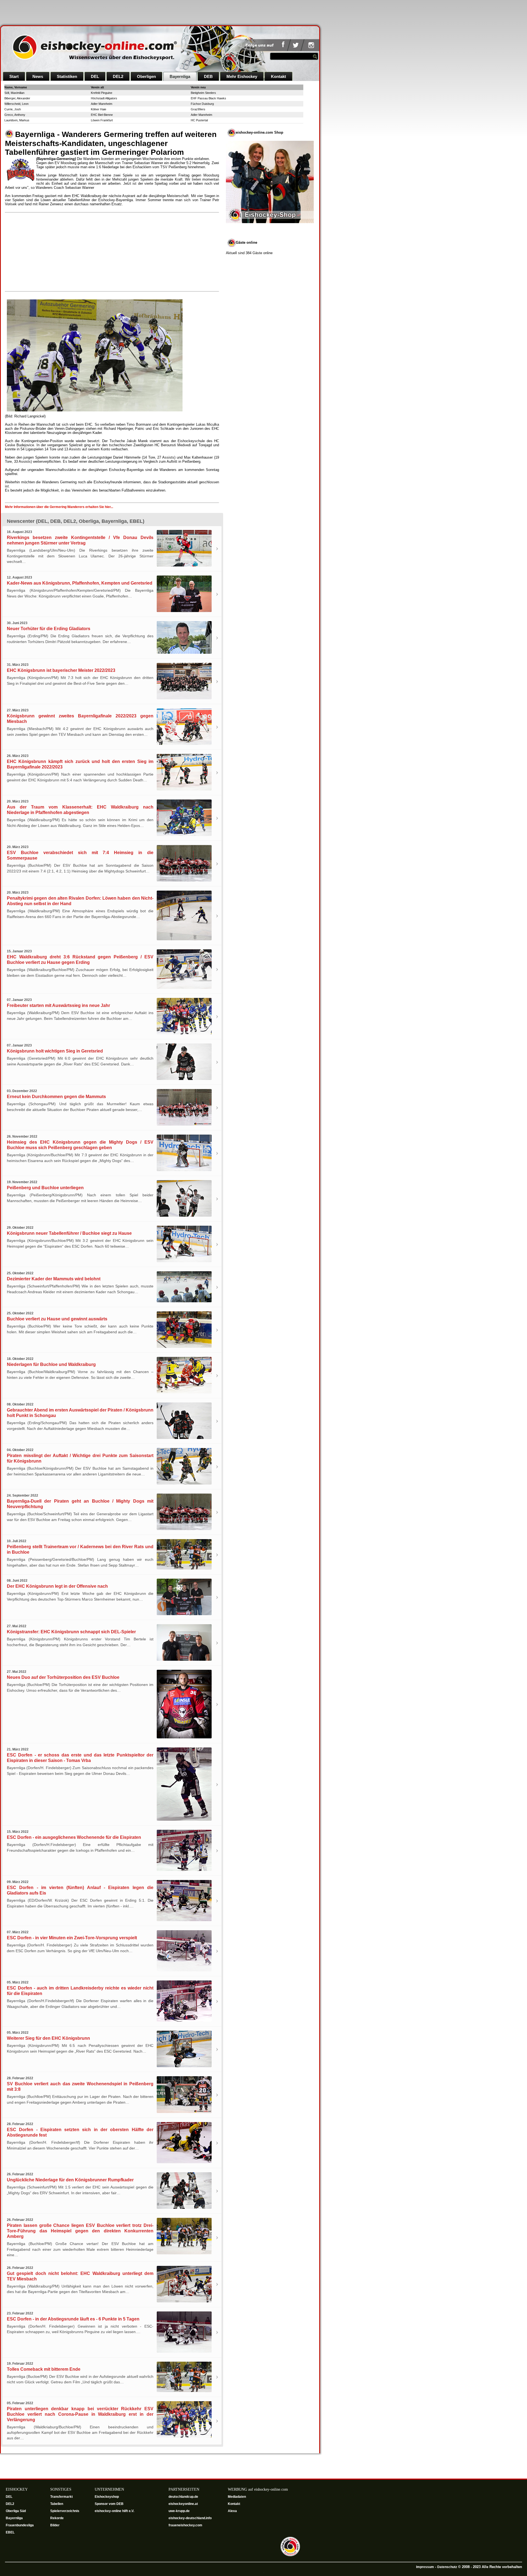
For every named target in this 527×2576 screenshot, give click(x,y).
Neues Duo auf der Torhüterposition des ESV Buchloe (63, 1677)
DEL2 (118, 76)
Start (14, 76)
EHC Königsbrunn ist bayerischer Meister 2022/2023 (61, 670)
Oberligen (146, 76)
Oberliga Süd (16, 2511)
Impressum (425, 2567)
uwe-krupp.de (180, 2511)
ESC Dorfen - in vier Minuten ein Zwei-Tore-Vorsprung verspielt (72, 1938)
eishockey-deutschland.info (190, 2518)
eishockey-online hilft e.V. (115, 2511)
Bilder (55, 2525)
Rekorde (57, 2518)
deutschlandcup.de (184, 2497)
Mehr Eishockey (242, 76)
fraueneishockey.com (185, 2525)
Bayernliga (180, 76)
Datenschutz (447, 2567)
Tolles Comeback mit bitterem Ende (44, 2369)
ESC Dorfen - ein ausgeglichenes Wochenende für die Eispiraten (74, 1837)
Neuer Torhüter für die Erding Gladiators (49, 629)
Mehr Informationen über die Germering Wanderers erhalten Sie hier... (59, 507)
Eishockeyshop (107, 2497)
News (38, 76)
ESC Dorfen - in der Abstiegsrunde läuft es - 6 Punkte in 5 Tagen (73, 2319)
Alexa (232, 2511)
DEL (95, 76)
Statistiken (67, 76)
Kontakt (278, 76)
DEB (208, 76)
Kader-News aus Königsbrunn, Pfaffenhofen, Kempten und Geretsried (80, 583)
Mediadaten (237, 2497)
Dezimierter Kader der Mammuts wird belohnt (54, 1279)
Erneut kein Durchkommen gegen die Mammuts (56, 1097)
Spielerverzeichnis (65, 2511)
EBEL (11, 2532)
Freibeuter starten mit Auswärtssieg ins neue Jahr (58, 1005)
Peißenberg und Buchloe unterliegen (45, 1188)
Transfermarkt (61, 2497)
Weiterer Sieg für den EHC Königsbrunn (48, 2038)
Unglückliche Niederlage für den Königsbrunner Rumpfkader (70, 2180)
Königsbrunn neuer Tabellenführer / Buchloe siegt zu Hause (69, 1233)
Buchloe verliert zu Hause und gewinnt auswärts (57, 1319)
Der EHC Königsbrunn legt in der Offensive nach (57, 1586)
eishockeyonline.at (184, 2504)
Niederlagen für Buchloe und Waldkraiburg (51, 1364)
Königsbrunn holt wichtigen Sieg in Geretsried (55, 1051)
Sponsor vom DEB (109, 2504)
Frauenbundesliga (20, 2525)
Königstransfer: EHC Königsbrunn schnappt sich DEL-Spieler (71, 1632)
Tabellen (57, 2504)
